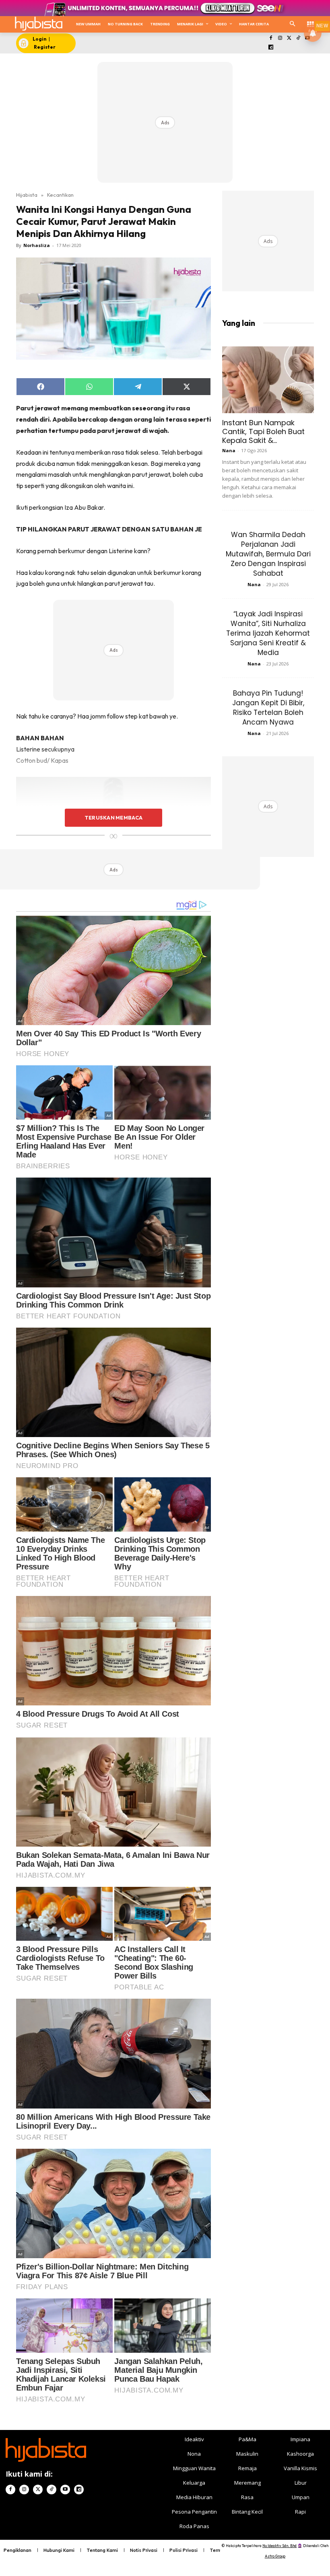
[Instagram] (280, 38)
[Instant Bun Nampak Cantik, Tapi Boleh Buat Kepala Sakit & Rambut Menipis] (268, 380)
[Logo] (38, 24)
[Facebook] (271, 38)
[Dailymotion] (271, 48)
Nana (229, 450)
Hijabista (27, 195)
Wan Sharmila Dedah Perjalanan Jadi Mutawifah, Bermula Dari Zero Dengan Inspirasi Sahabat (268, 554)
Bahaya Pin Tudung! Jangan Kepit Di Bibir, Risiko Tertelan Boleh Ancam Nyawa (268, 708)
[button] (292, 24)
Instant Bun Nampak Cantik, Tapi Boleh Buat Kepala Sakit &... (263, 431)
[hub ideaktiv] (310, 22)
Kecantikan (60, 195)
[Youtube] (65, 2490)
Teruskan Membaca (113, 817)
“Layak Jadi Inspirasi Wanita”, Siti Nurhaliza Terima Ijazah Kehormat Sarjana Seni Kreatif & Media (268, 633)
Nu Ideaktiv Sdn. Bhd (279, 2546)
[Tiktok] (298, 38)
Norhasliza (37, 245)
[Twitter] (289, 38)
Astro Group (275, 2556)
